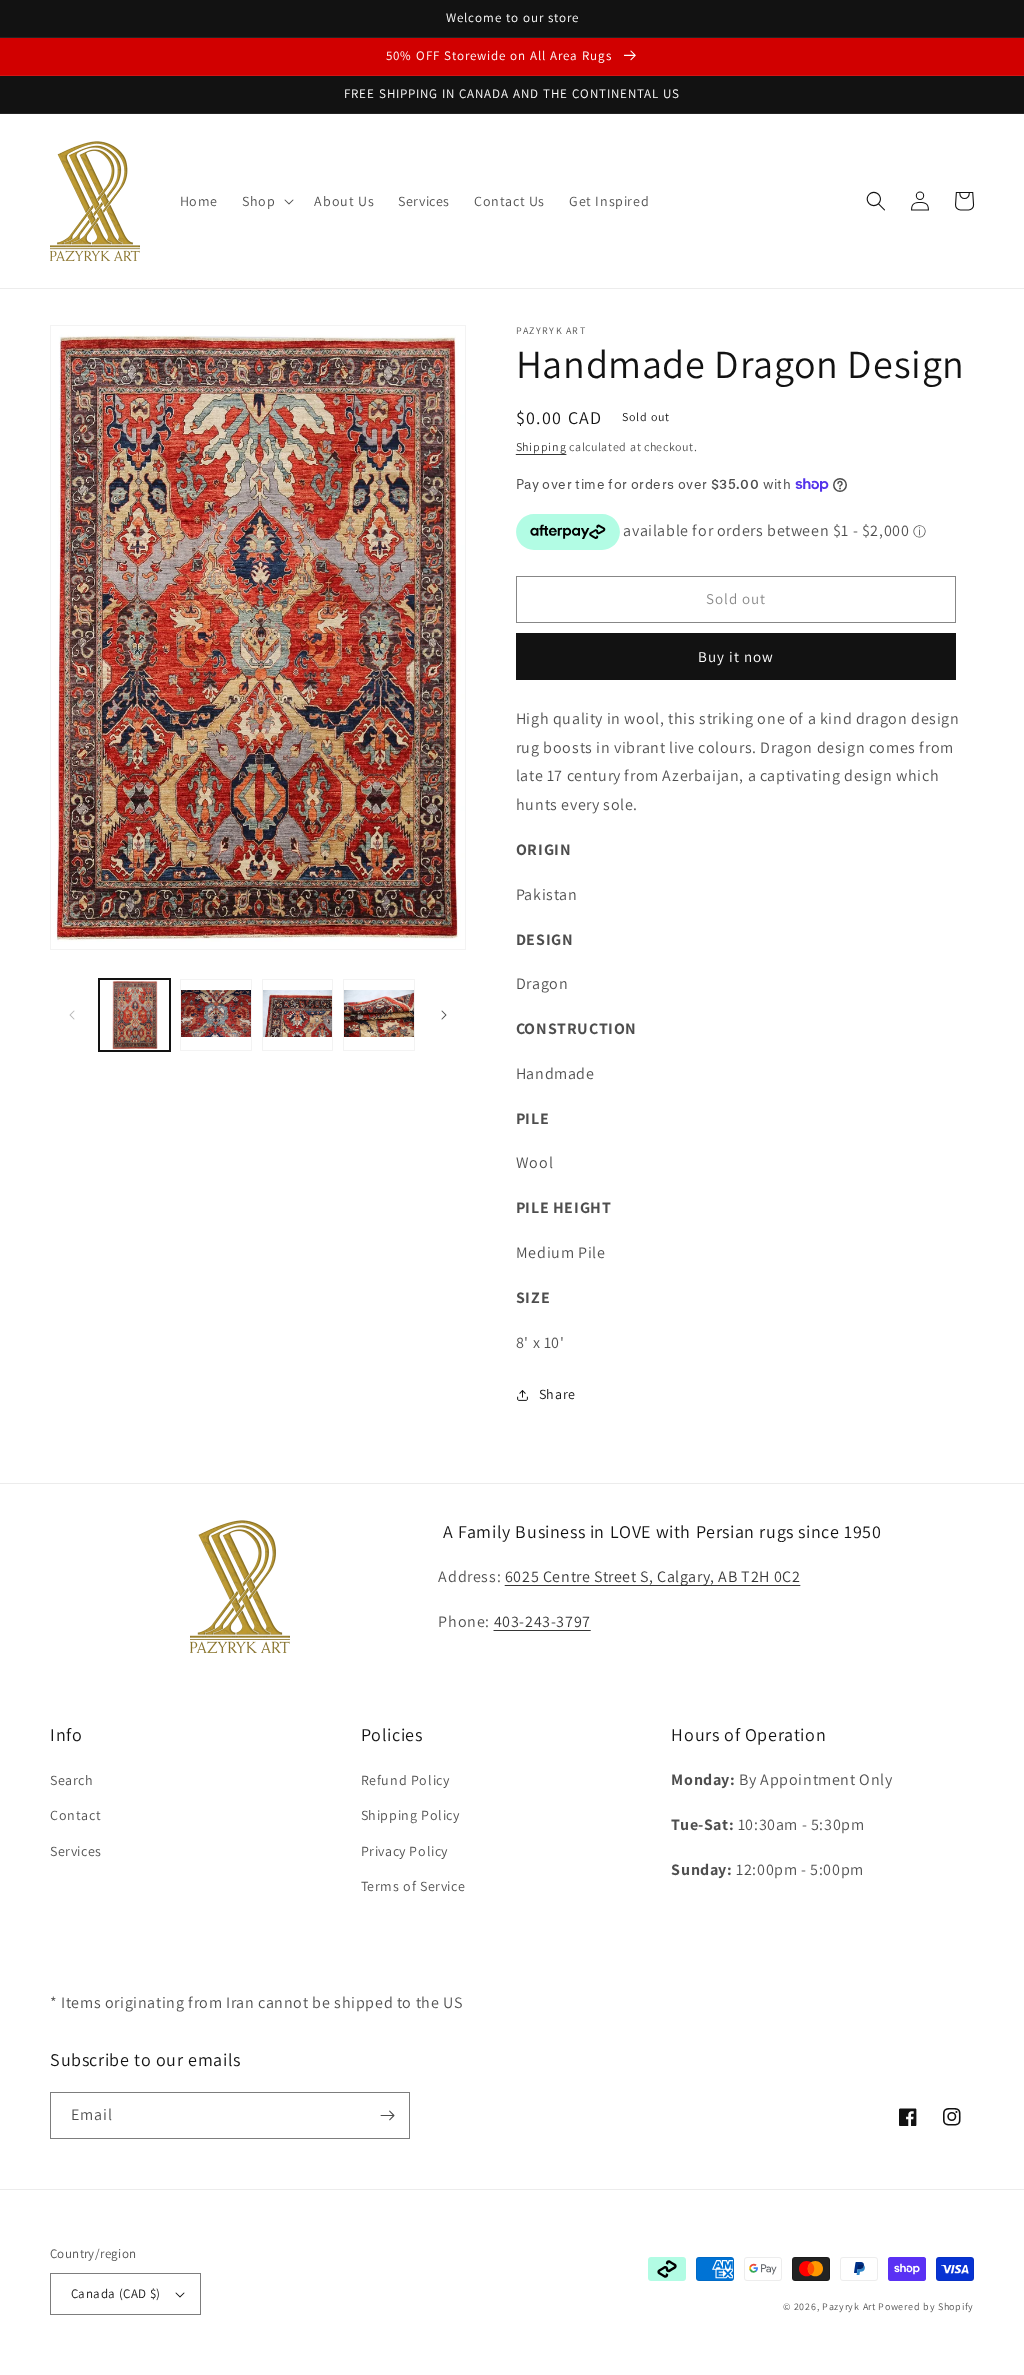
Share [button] (557, 1394)
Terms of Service (413, 1886)
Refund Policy (405, 1780)
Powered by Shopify (926, 2306)
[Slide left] (72, 1015)
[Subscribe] (387, 2115)
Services (76, 1851)
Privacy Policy (404, 1851)
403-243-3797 (542, 1621)
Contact (75, 1815)
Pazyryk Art (849, 2306)
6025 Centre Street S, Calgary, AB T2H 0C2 (653, 1576)
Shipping (541, 446)
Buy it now (736, 656)
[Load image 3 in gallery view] (297, 1014)
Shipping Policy (410, 1815)
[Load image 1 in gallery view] (134, 1014)
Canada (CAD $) (116, 2293)
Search (72, 1780)
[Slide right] (444, 1015)
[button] (266, 201)
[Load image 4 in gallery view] (378, 1014)
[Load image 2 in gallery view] (215, 1014)
